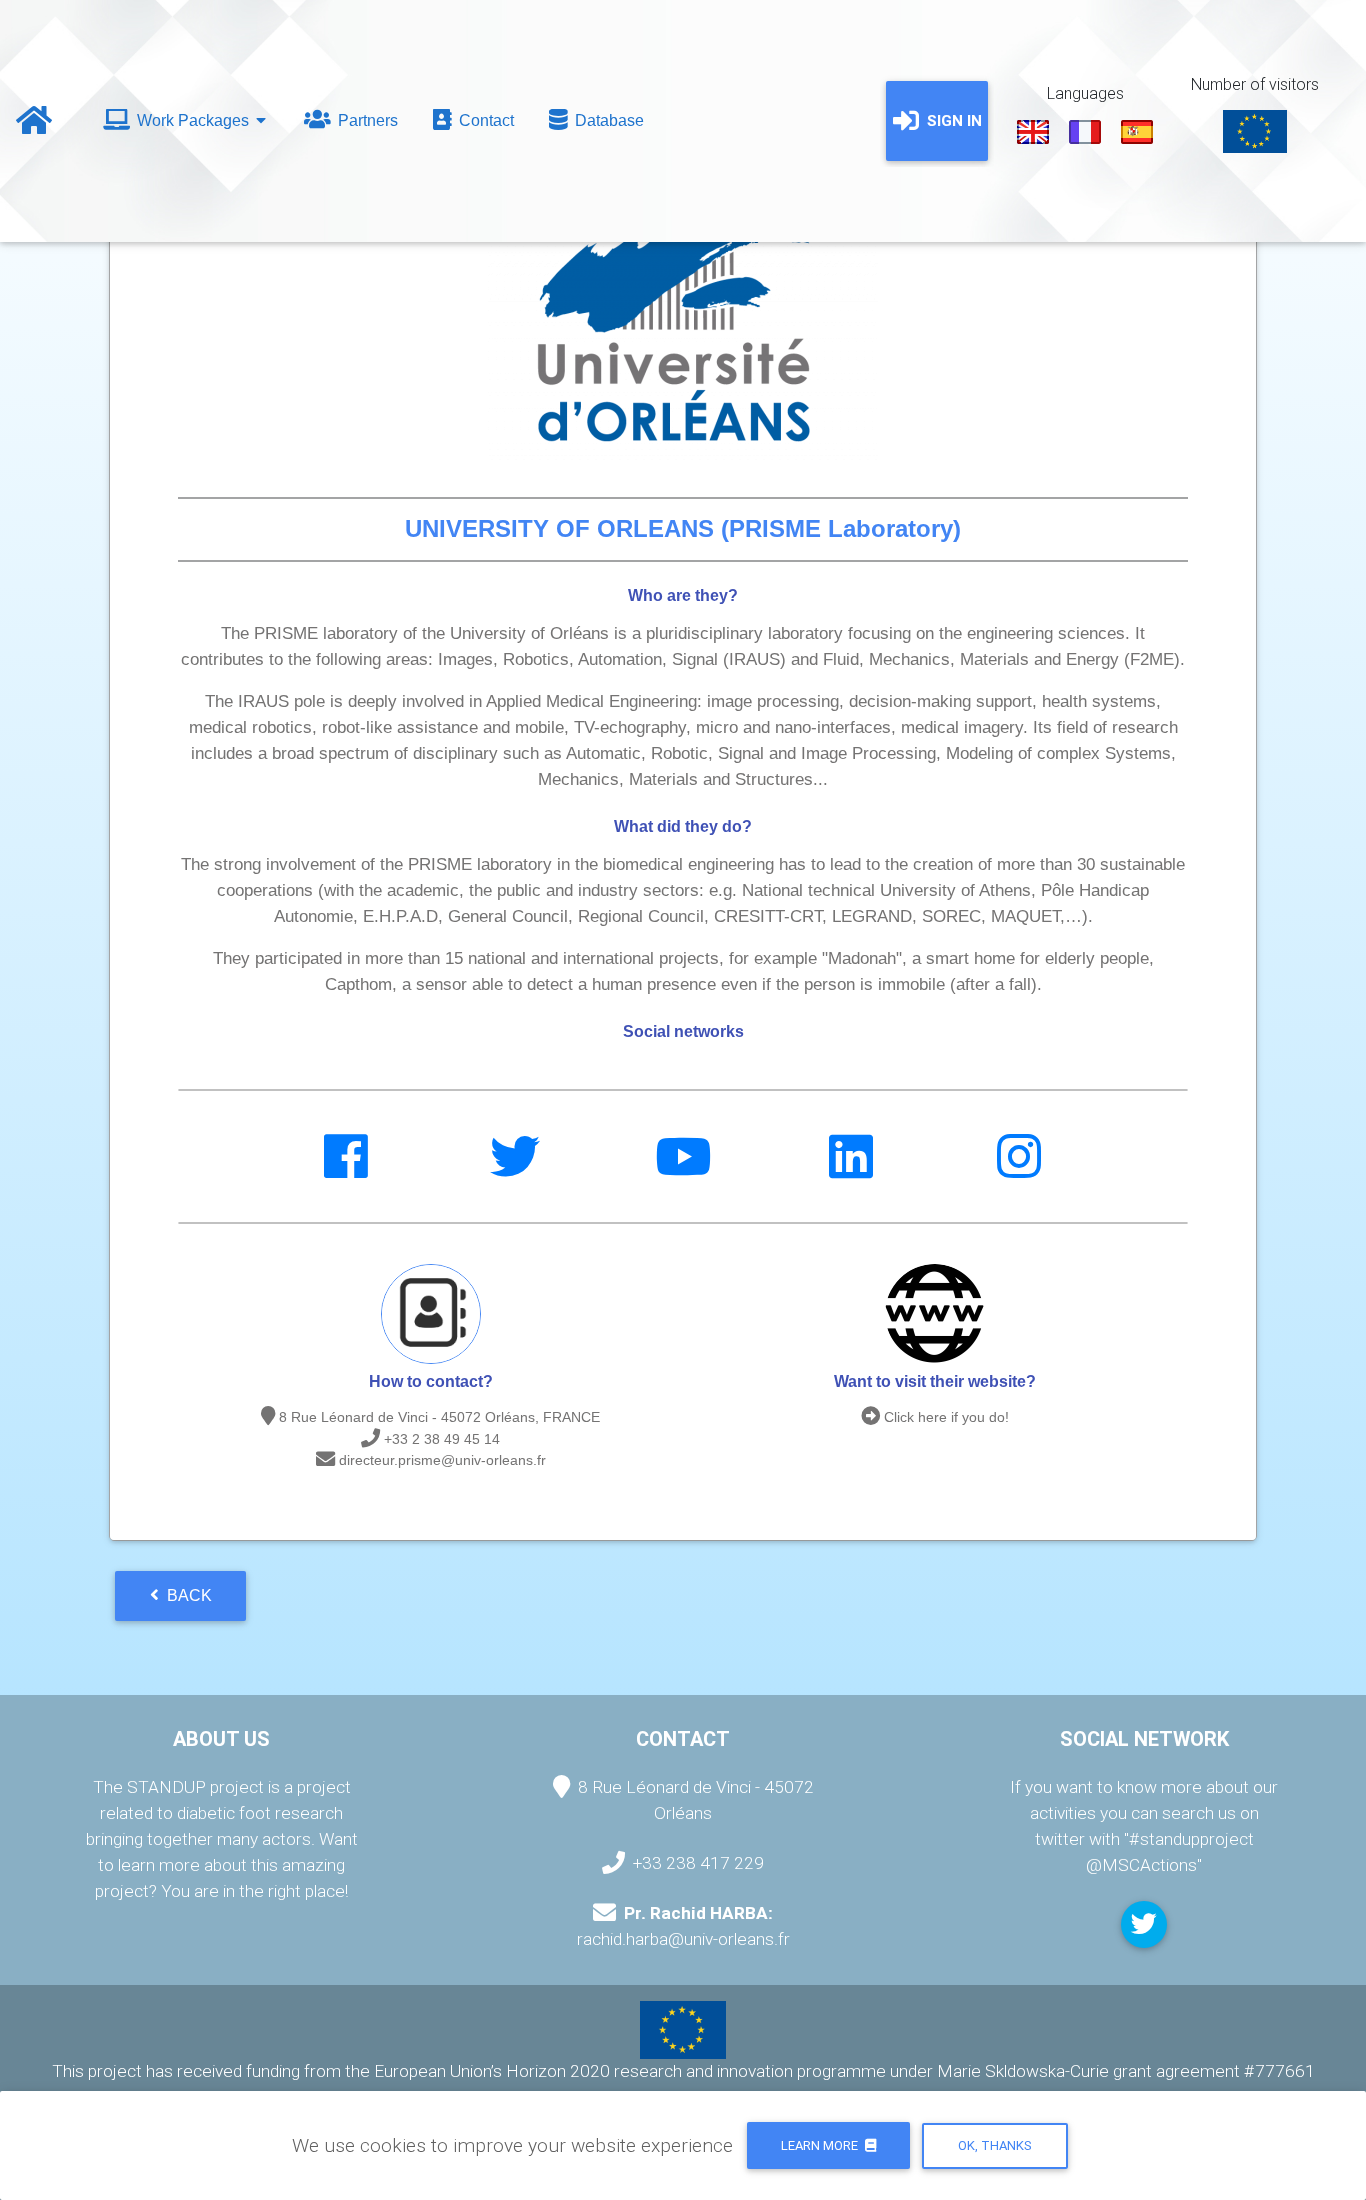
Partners (366, 120)
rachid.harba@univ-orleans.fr (683, 1939)
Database (607, 120)
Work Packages (193, 120)
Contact (484, 120)
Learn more (821, 2145)
